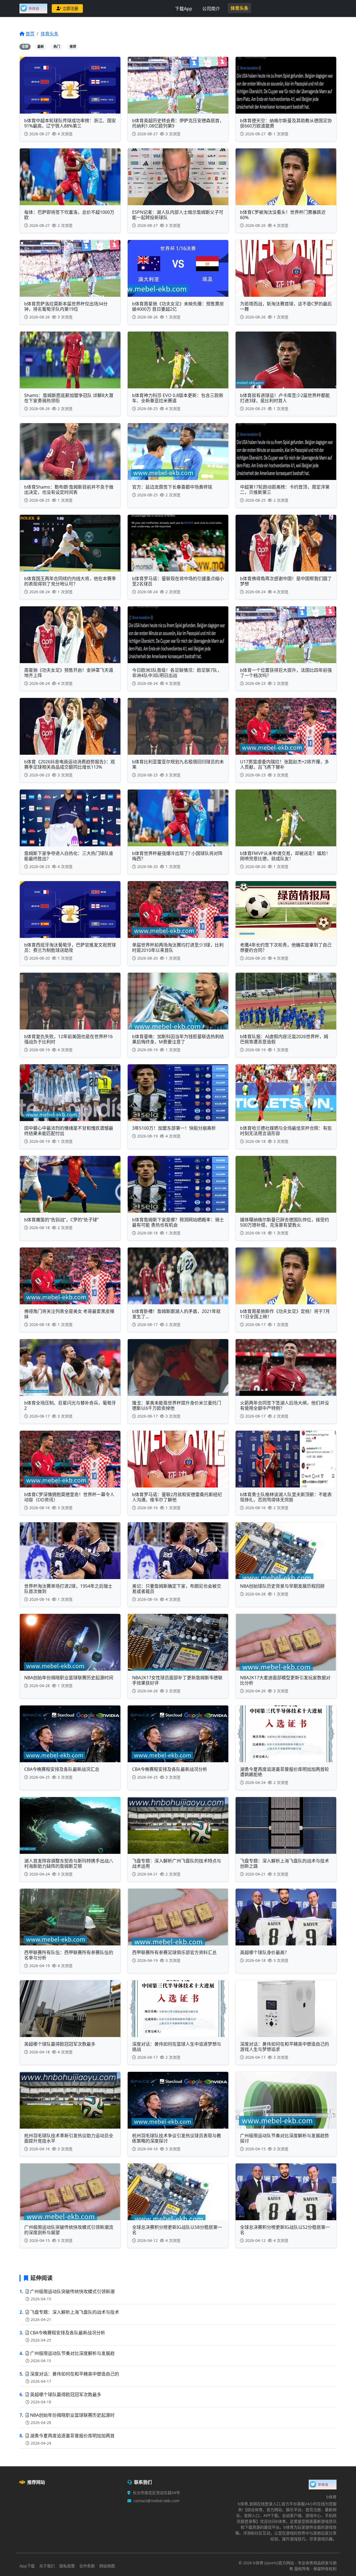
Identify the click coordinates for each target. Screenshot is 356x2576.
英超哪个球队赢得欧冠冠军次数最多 (66, 2394)
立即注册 (70, 8)
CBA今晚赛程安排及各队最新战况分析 (68, 2333)
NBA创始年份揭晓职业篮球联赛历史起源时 (72, 2415)
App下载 (27, 2566)
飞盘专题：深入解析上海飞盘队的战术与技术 (75, 2312)
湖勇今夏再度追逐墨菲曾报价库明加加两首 (72, 2436)
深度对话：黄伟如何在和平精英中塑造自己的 (75, 2374)
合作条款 (87, 2566)
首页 (30, 34)
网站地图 (107, 2566)
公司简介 (211, 9)
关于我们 (47, 2566)
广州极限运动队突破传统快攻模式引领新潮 (72, 2291)
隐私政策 (67, 2566)
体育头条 (239, 8)
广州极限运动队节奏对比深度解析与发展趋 (72, 2353)
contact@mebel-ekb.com (156, 2501)
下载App (184, 9)
